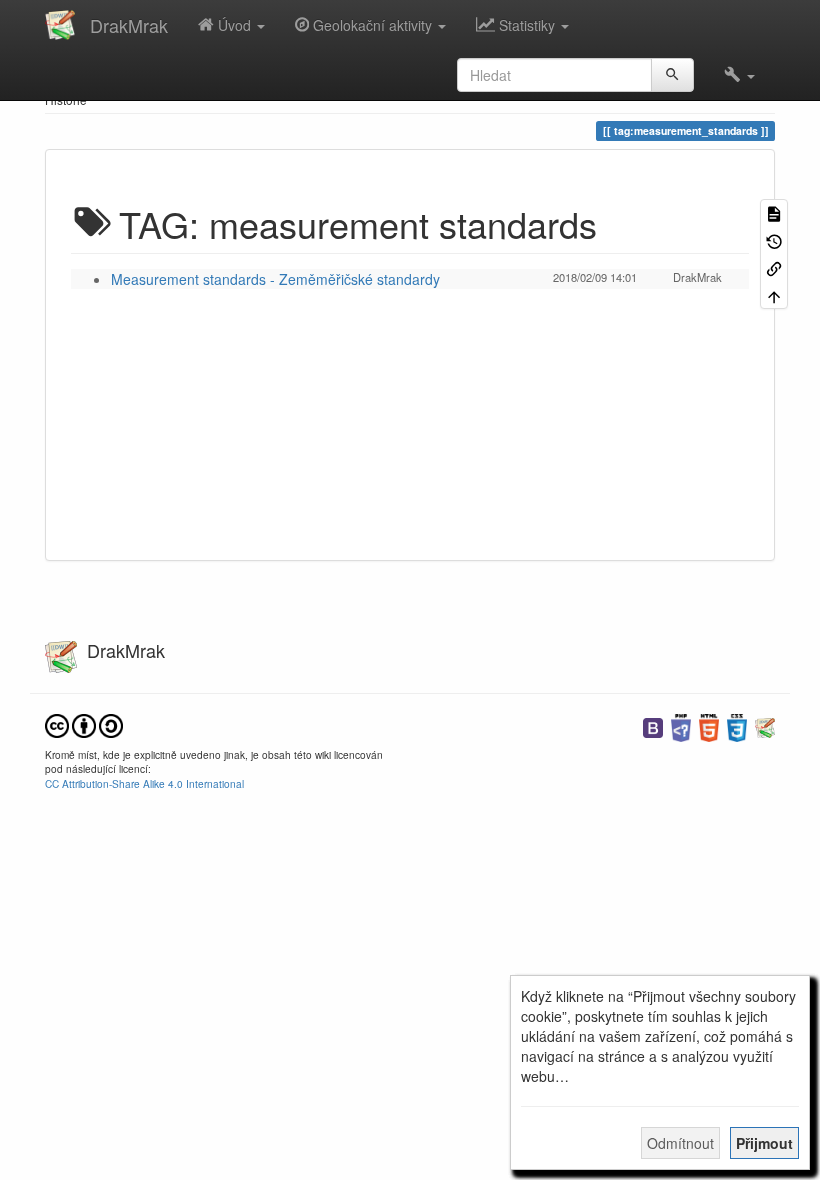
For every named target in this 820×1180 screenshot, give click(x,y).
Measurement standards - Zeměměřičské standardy (275, 279)
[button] (739, 75)
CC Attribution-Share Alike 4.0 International (144, 783)
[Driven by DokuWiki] (765, 725)
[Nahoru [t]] (774, 294)
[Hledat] (672, 75)
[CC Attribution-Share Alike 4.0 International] (84, 723)
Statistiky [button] (527, 25)
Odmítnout (680, 1143)
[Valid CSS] (737, 725)
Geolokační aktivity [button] (372, 25)
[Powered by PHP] (681, 725)
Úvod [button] (234, 25)
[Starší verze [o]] (774, 239)
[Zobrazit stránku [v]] (774, 212)
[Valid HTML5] (709, 725)
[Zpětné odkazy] (774, 267)
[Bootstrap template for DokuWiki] (653, 725)
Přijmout (764, 1143)
